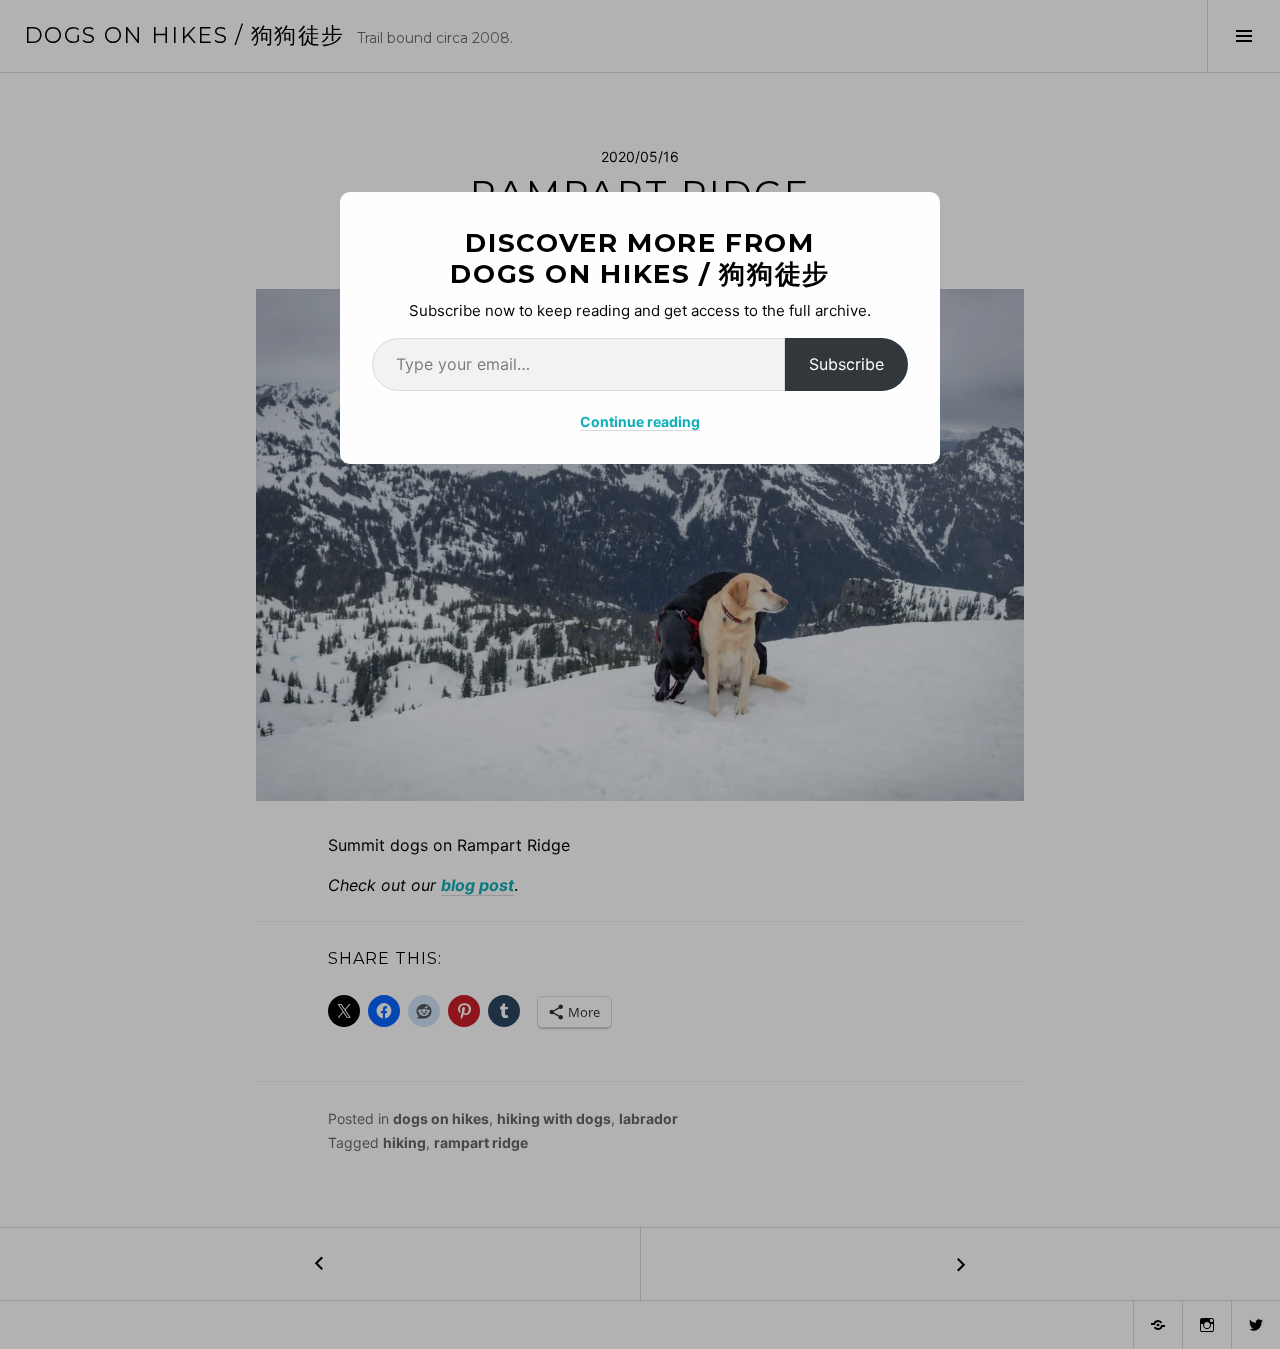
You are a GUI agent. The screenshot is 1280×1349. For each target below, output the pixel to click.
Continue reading (640, 421)
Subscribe (846, 364)
